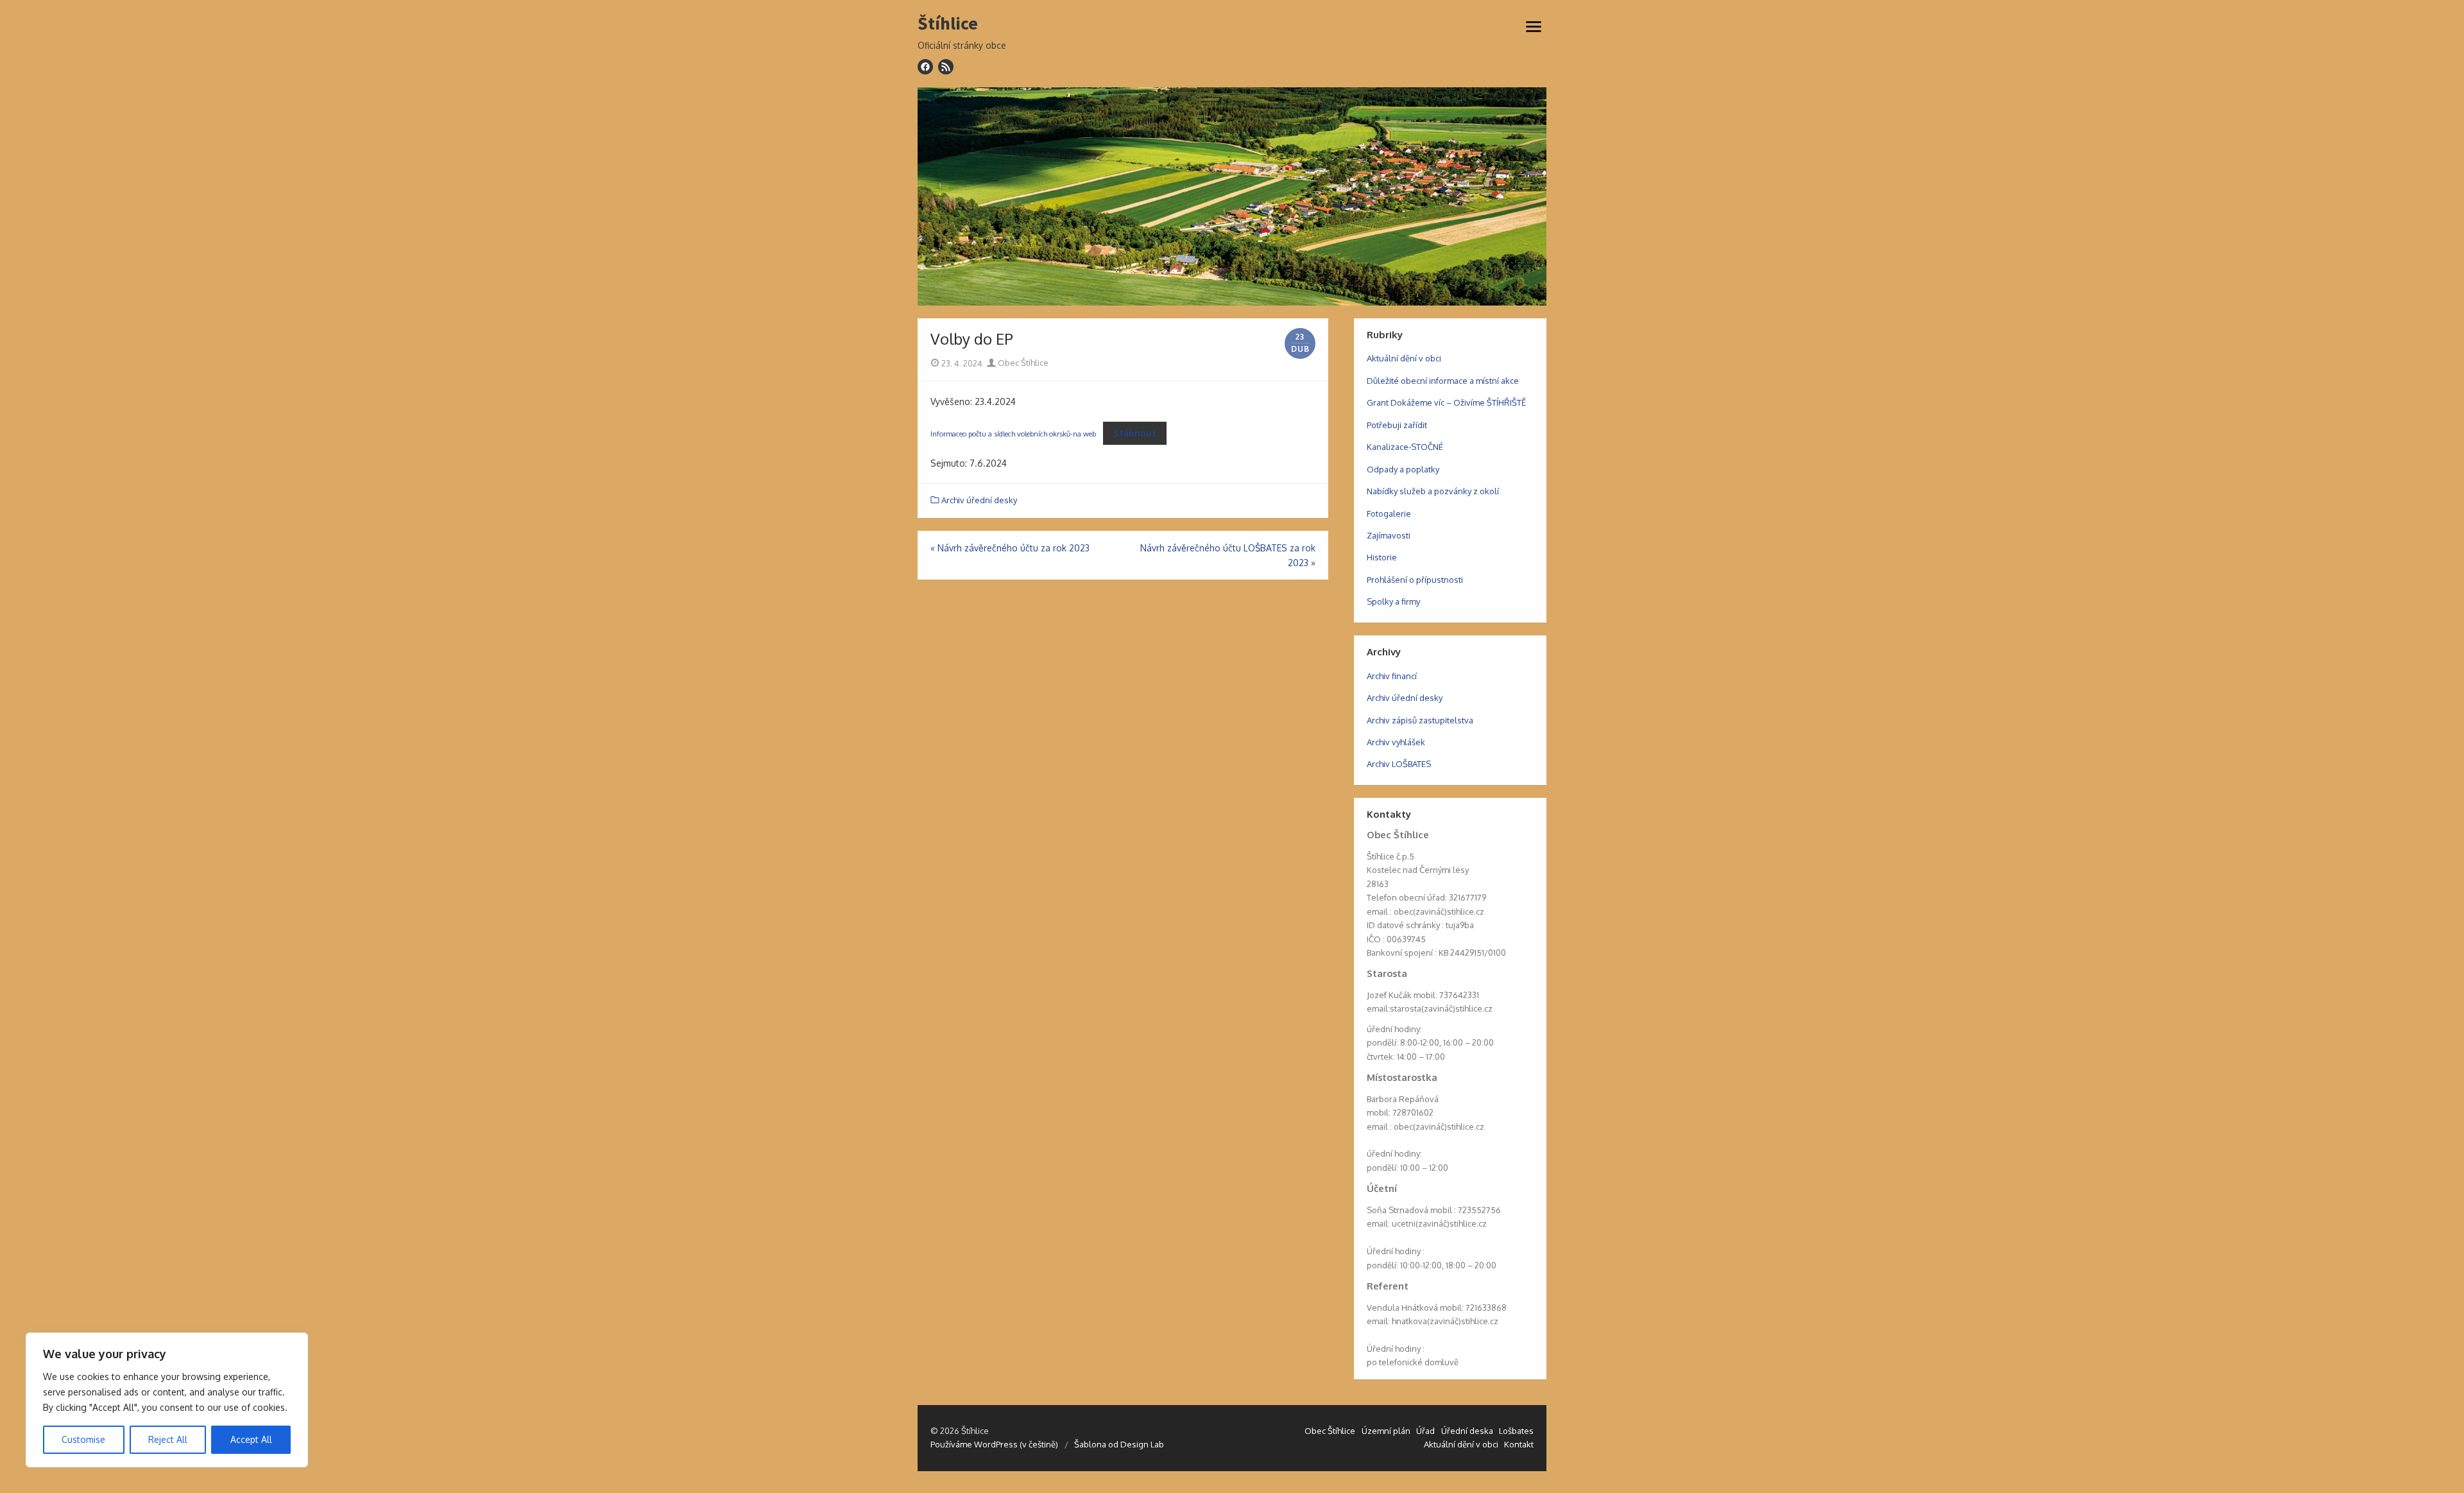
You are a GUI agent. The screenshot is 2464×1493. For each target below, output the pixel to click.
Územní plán (1386, 1431)
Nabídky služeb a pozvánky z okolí (1433, 491)
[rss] (946, 67)
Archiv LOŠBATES (1399, 764)
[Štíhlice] (1232, 196)
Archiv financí (1392, 676)
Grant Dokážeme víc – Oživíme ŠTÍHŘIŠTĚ (1446, 402)
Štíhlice (948, 24)
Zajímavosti (1389, 535)
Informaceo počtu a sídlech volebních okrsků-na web (1013, 434)
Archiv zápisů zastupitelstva (1420, 720)
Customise (83, 1439)
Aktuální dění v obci (1404, 358)
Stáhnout (1135, 433)
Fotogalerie (1389, 513)
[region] (167, 1400)
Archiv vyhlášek (1396, 742)
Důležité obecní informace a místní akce (1443, 381)
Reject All (168, 1439)
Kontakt (1519, 1444)
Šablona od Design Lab (1119, 1444)
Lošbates (1516, 1431)
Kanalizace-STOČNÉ (1405, 447)
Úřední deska (1467, 1431)
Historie (1382, 557)
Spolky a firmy (1393, 601)
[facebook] (925, 67)
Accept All (251, 1439)
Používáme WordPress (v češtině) (994, 1444)
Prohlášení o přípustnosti (1415, 580)
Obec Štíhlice (1022, 363)
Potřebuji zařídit (1397, 425)
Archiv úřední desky (979, 500)
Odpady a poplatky (1403, 469)
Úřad (1425, 1431)
